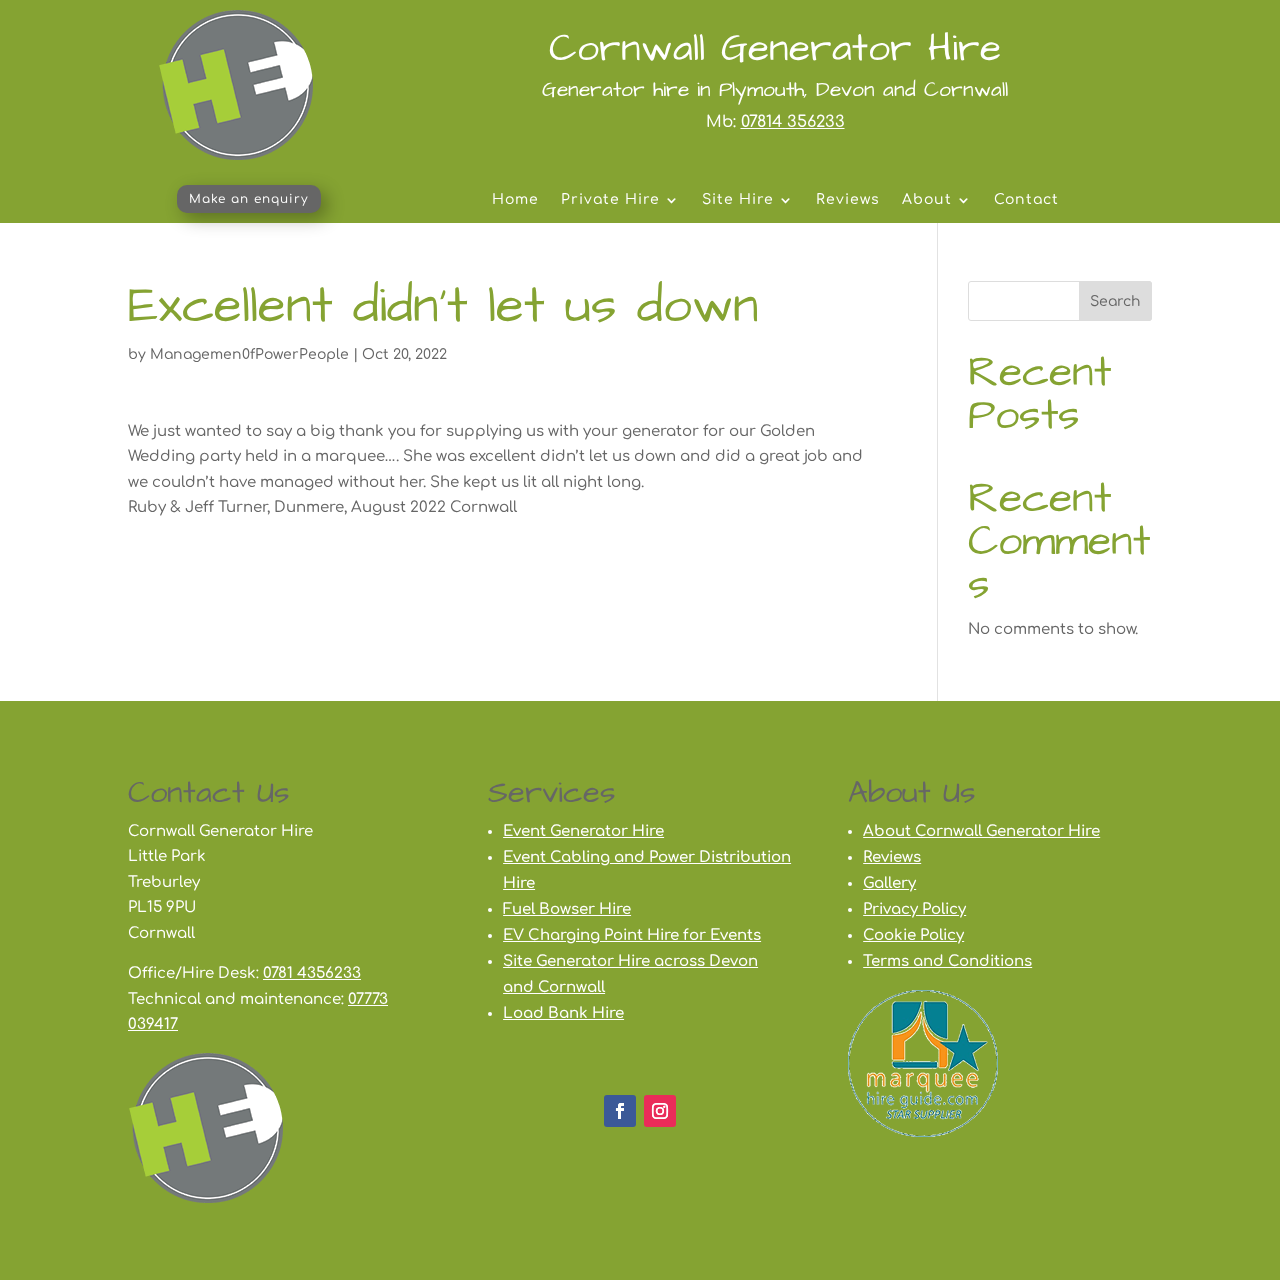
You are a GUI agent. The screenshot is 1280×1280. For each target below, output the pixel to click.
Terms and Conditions (947, 961)
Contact (1026, 200)
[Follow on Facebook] (620, 1111)
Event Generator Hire (583, 831)
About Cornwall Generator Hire (981, 831)
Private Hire (610, 200)
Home (515, 200)
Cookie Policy (913, 935)
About (927, 200)
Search (1115, 301)
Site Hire (738, 200)
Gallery (889, 883)
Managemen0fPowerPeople (249, 354)
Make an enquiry (249, 199)
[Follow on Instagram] (660, 1111)
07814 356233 (793, 122)
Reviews (848, 200)
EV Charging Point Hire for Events (632, 935)
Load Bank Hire (563, 1013)
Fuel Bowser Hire (567, 909)
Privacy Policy (914, 909)
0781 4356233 (312, 973)
